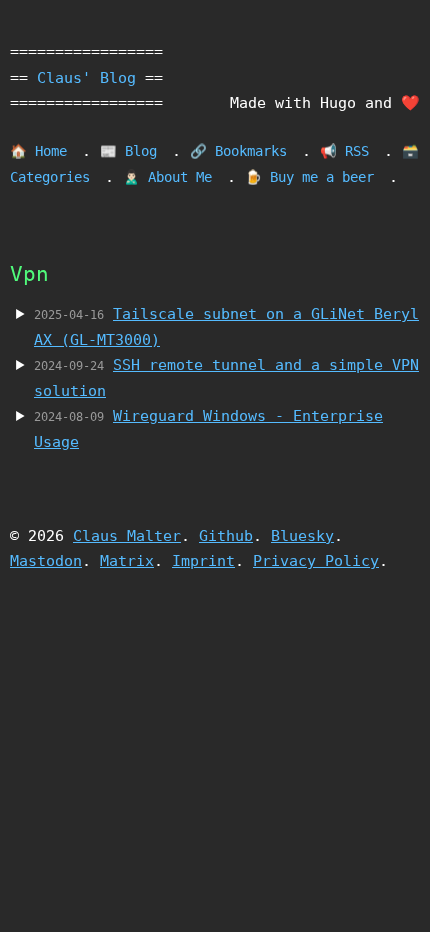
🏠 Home (38, 151)
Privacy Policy (316, 561)
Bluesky (302, 536)
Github (226, 536)
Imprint (203, 561)
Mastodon (46, 561)
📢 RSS (344, 151)
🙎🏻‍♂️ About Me (167, 177)
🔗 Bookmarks (238, 151)
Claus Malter (127, 536)
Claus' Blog (86, 78)
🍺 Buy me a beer (309, 177)
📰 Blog (128, 151)
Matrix (127, 561)
